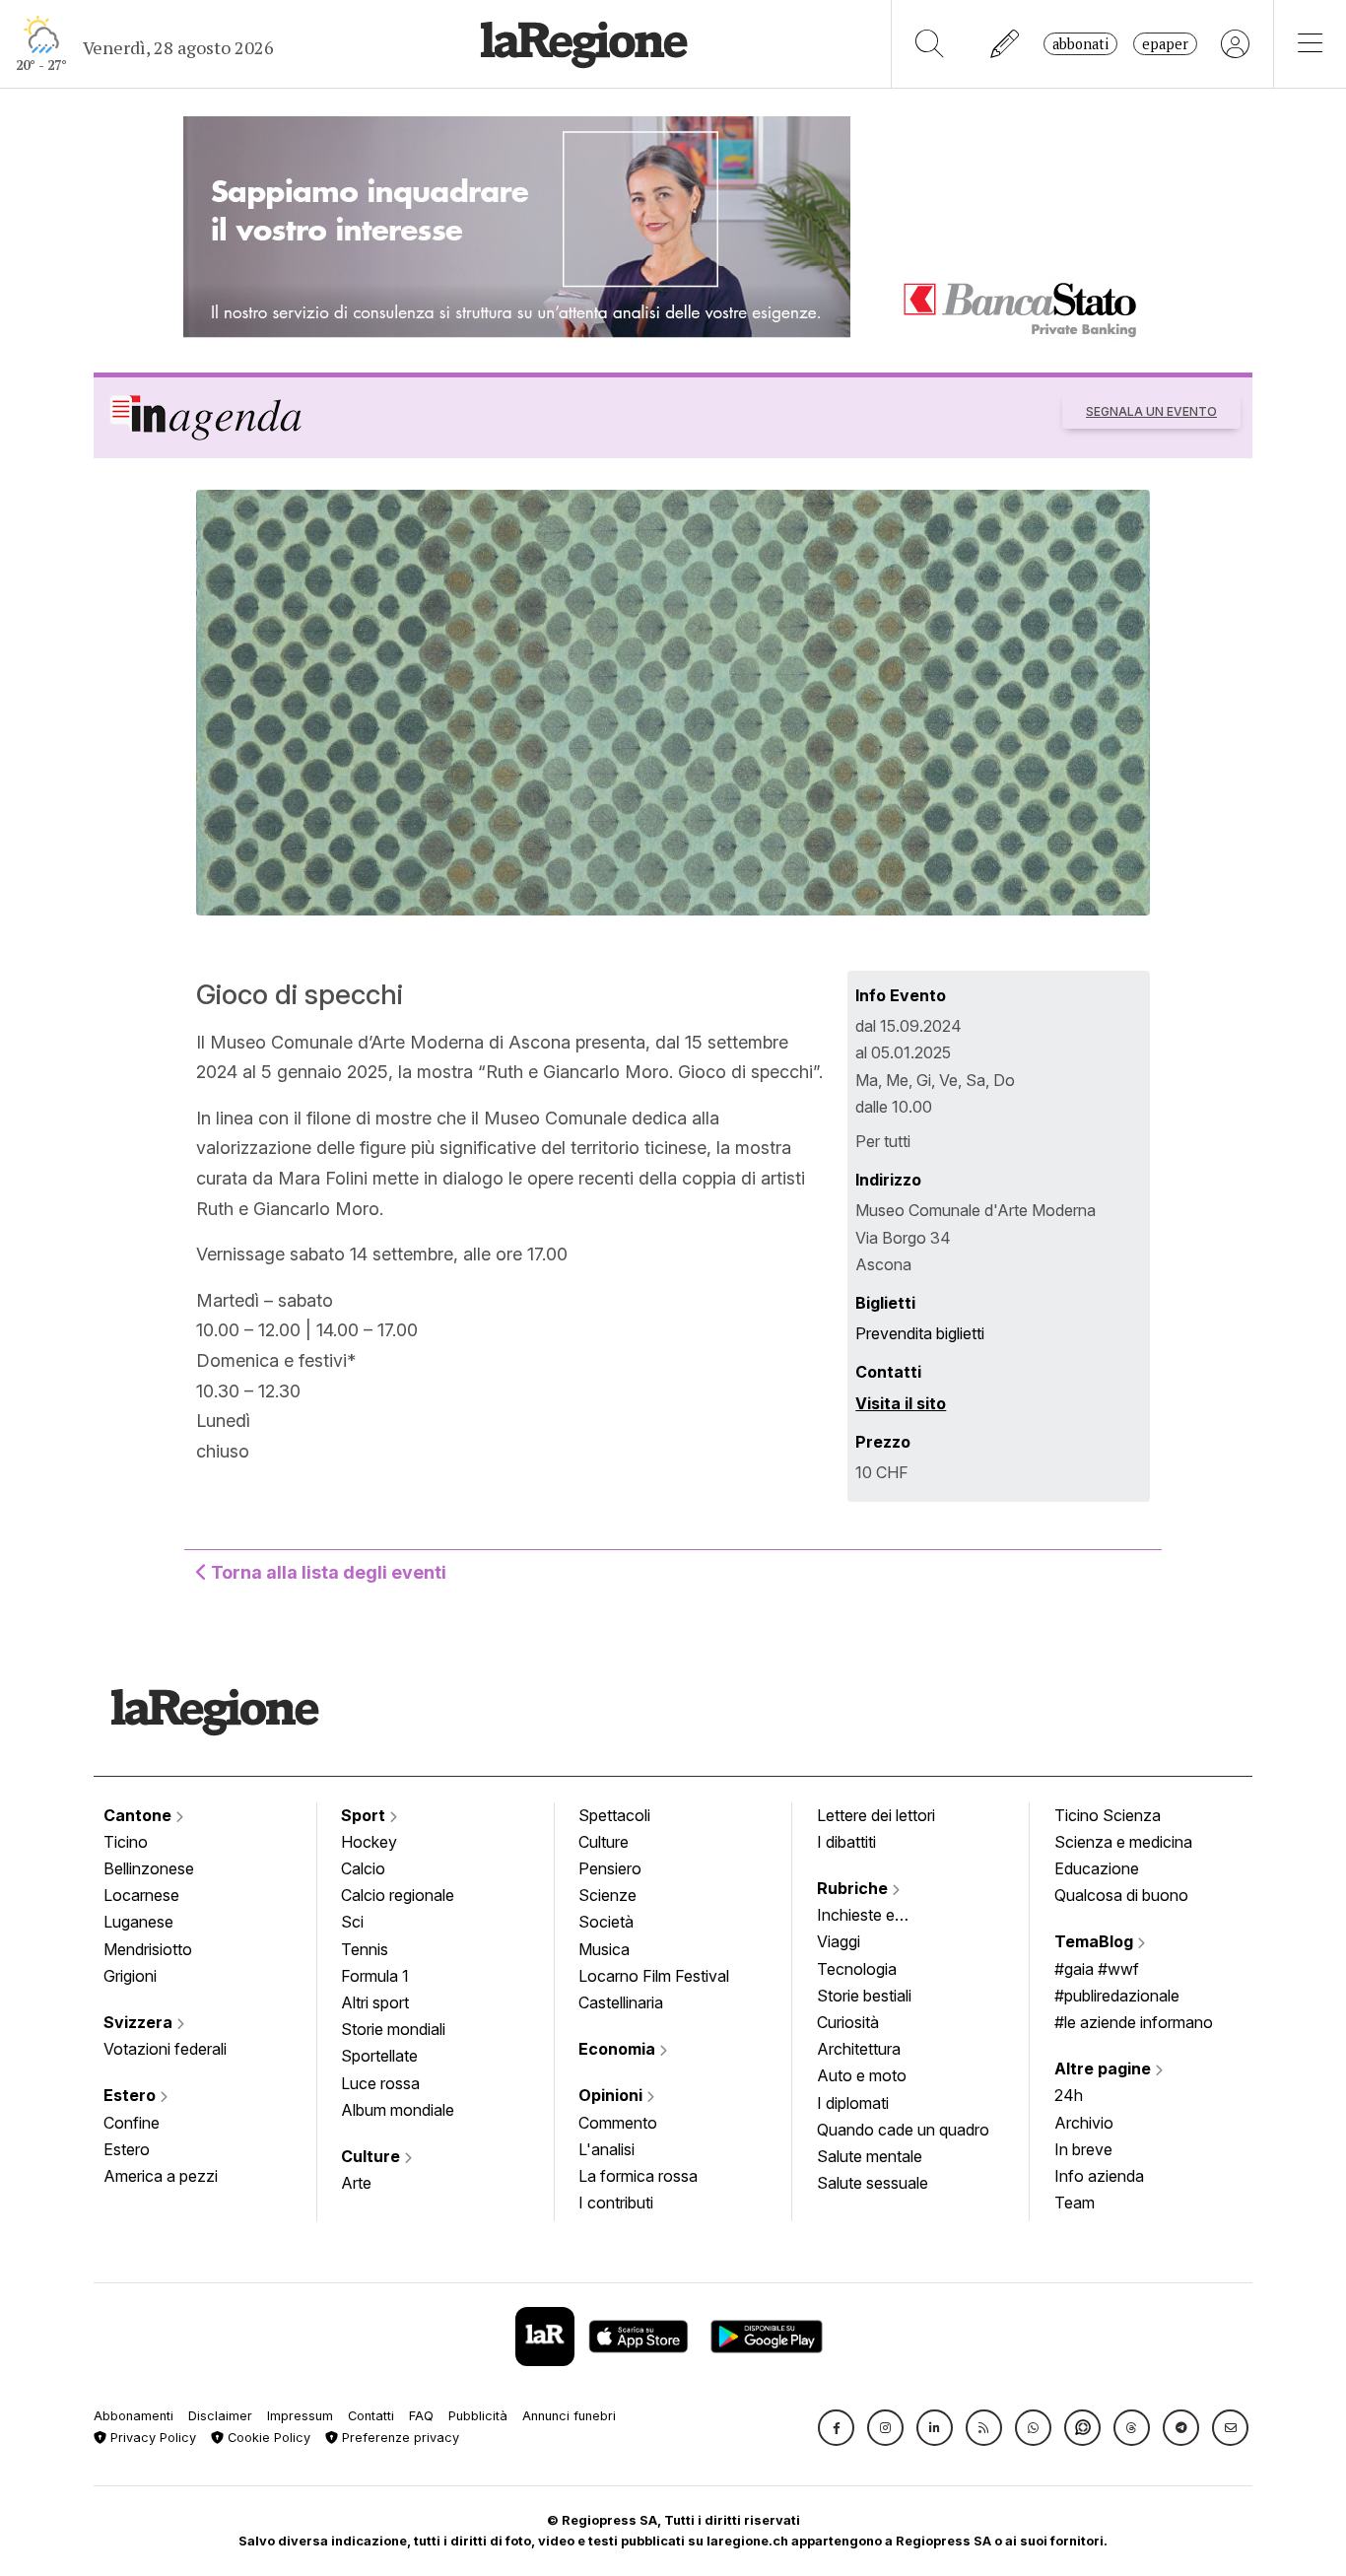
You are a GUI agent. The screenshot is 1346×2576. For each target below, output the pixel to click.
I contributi (616, 2203)
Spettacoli (614, 1815)
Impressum (300, 2416)
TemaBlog (1096, 1941)
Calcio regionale (398, 1895)
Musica (604, 1949)
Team (1075, 2203)
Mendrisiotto (148, 1949)
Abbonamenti (134, 2416)
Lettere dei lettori (876, 1815)
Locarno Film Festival (654, 1976)
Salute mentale (870, 2156)
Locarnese (141, 1895)
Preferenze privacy (399, 2438)
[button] (836, 2428)
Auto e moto (862, 2075)
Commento (618, 2123)
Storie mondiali (393, 2029)
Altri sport (375, 2002)
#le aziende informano (1134, 2022)
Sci (352, 1922)
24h (1069, 2095)
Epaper (1165, 44)
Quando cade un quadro (903, 2130)
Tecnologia (857, 1969)
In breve (1083, 2149)
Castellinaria (621, 2002)
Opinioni (612, 2095)
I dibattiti (846, 1842)
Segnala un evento (1151, 411)
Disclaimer (220, 2416)
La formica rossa (638, 2176)
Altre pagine (1105, 2068)
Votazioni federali (165, 2049)
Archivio (1084, 2123)
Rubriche (854, 1888)
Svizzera (140, 2022)
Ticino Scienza (1108, 1815)
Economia (619, 2049)
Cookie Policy (267, 2438)
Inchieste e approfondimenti (875, 1917)
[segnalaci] (1006, 44)
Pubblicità (478, 2416)
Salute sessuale (873, 2183)
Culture (372, 2156)
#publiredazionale (1117, 1996)
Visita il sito (901, 1403)
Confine (132, 2123)
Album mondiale (398, 2110)
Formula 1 (375, 1976)
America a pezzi (161, 2176)
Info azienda (1099, 2176)
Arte (356, 2183)
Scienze (607, 1895)
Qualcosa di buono (1121, 1895)
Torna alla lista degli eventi (327, 1572)
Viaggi (839, 1941)
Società (606, 1922)
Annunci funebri (569, 2416)
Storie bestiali (864, 1996)
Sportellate (379, 2056)
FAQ (421, 2416)
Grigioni (130, 1976)
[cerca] (930, 44)
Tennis (365, 1949)
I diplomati (853, 2103)
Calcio (363, 1868)
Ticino (126, 1842)
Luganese (138, 1922)
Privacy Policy (151, 2438)
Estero (132, 2095)
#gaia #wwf (1097, 1969)
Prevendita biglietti (920, 1333)
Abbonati (1080, 44)
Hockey (369, 1842)
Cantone (139, 1815)
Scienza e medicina (1123, 1842)
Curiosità (848, 2022)
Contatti (371, 2416)
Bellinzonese (149, 1868)
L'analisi (606, 2149)
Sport (365, 1815)
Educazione (1097, 1868)
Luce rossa (380, 2083)
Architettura (859, 2049)
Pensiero (610, 1868)
